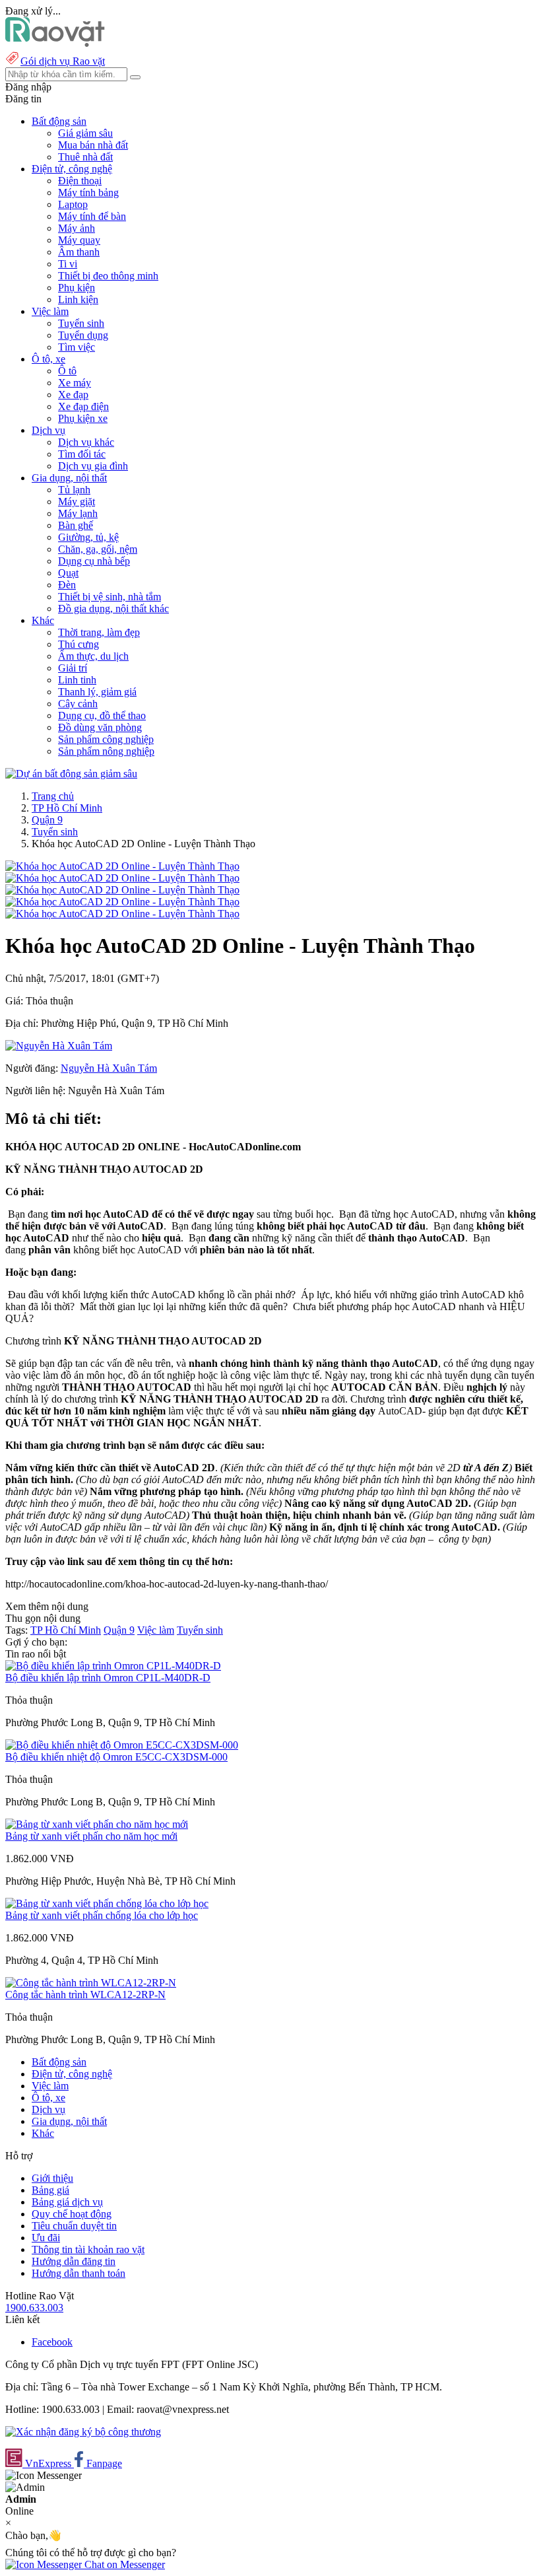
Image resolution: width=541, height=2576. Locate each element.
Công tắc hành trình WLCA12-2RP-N (85, 1995)
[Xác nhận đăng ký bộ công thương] (83, 2432)
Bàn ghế (76, 525)
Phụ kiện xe (83, 418)
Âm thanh (79, 252)
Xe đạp (73, 395)
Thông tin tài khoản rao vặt (88, 2249)
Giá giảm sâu (85, 133)
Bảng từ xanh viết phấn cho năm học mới (91, 1836)
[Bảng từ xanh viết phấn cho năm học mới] (97, 1824)
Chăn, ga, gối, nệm (98, 549)
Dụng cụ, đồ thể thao (102, 715)
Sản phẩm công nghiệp (106, 739)
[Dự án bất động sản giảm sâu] (71, 774)
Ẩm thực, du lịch (93, 656)
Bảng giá (50, 2190)
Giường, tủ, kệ (88, 537)
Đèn (67, 585)
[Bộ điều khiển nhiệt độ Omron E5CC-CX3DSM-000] (122, 1745)
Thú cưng (79, 644)
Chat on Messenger (123, 2564)
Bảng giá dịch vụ (67, 2202)
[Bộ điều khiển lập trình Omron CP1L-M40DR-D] (113, 1666)
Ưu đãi (46, 2238)
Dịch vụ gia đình (93, 466)
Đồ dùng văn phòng (100, 727)
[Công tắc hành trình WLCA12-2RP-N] (91, 1983)
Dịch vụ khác (86, 442)
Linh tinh (77, 680)
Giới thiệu (52, 2178)
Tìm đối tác (82, 454)
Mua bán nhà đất (93, 145)
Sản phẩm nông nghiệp (106, 751)
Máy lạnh (78, 513)
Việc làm (156, 1630)
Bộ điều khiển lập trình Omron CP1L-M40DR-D (108, 1678)
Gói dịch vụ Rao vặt (63, 61)
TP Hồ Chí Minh (67, 808)
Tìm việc (77, 347)
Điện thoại (80, 181)
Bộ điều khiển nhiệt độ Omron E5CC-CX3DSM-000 (116, 1757)
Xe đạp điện (83, 406)
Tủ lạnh (74, 490)
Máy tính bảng (88, 192)
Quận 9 (47, 820)
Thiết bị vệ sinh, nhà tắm (110, 597)
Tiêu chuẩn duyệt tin (74, 2226)
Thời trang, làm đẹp (99, 632)
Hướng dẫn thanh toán (79, 2273)
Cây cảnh (78, 704)
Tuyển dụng (83, 335)
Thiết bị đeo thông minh (108, 276)
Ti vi (68, 264)
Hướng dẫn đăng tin (74, 2261)
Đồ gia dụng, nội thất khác (113, 609)
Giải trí (73, 668)
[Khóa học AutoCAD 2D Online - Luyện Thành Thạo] (122, 866)
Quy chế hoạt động (72, 2214)
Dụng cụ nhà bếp (94, 561)
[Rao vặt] (55, 43)
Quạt (68, 573)
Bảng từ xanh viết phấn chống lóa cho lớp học (102, 1915)
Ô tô (67, 371)
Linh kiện (78, 299)
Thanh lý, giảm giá (97, 692)
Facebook (52, 2342)
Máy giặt (77, 502)
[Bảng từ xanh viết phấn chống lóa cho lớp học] (107, 1903)
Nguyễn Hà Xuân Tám (109, 1068)
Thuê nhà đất (85, 157)
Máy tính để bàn (92, 216)
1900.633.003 (34, 2308)
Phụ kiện (77, 288)
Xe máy (75, 383)
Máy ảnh (77, 228)
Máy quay (79, 240)
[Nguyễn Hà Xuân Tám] (59, 1046)
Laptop (73, 204)
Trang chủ (53, 796)
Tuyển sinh (81, 323)
